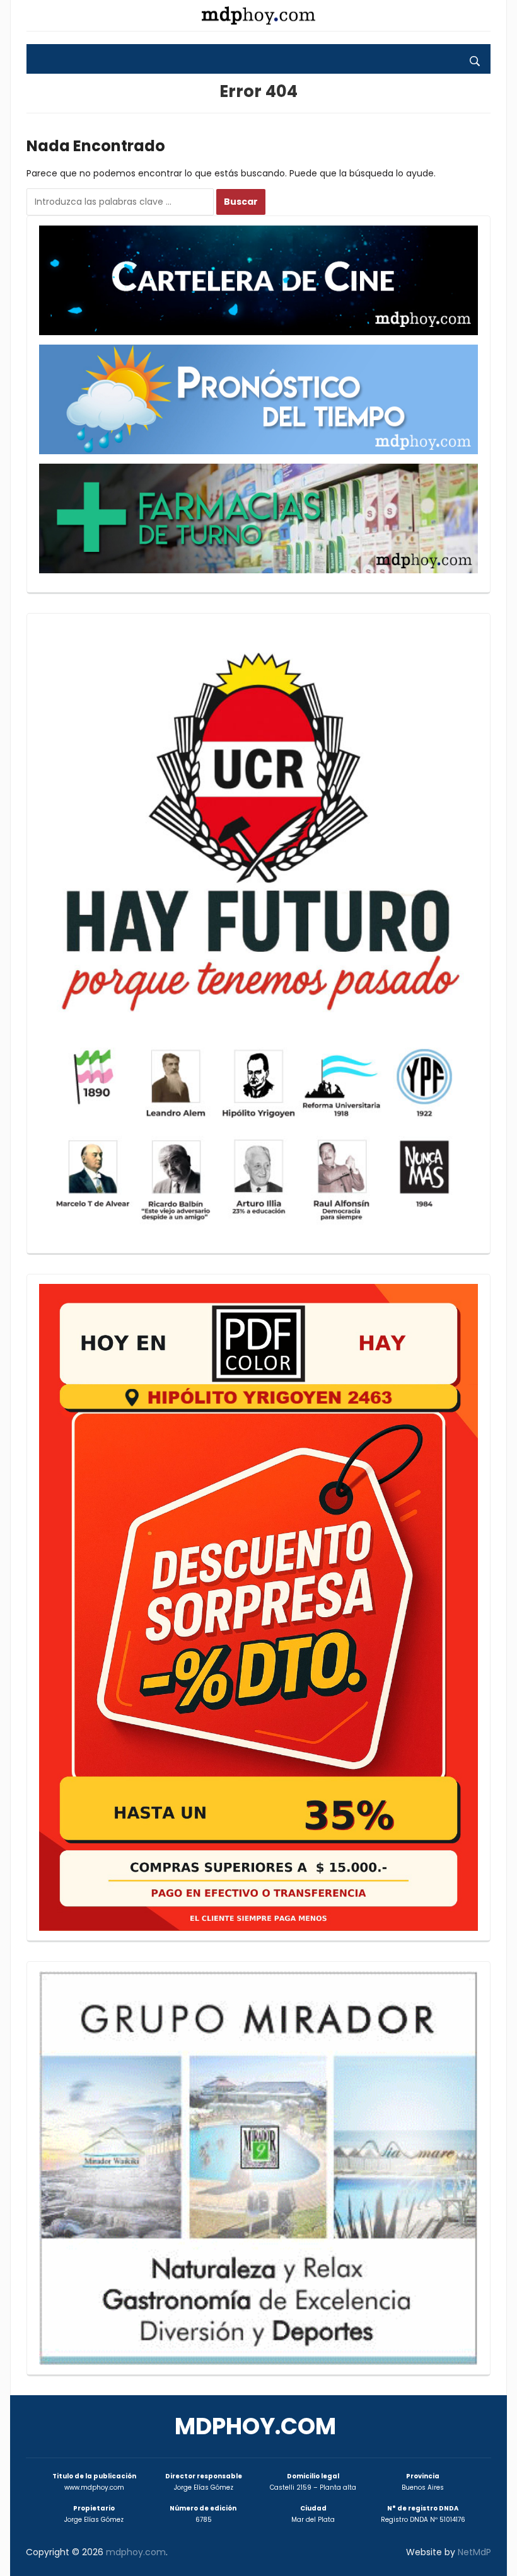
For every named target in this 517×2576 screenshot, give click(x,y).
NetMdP (474, 2552)
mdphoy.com (255, 2426)
